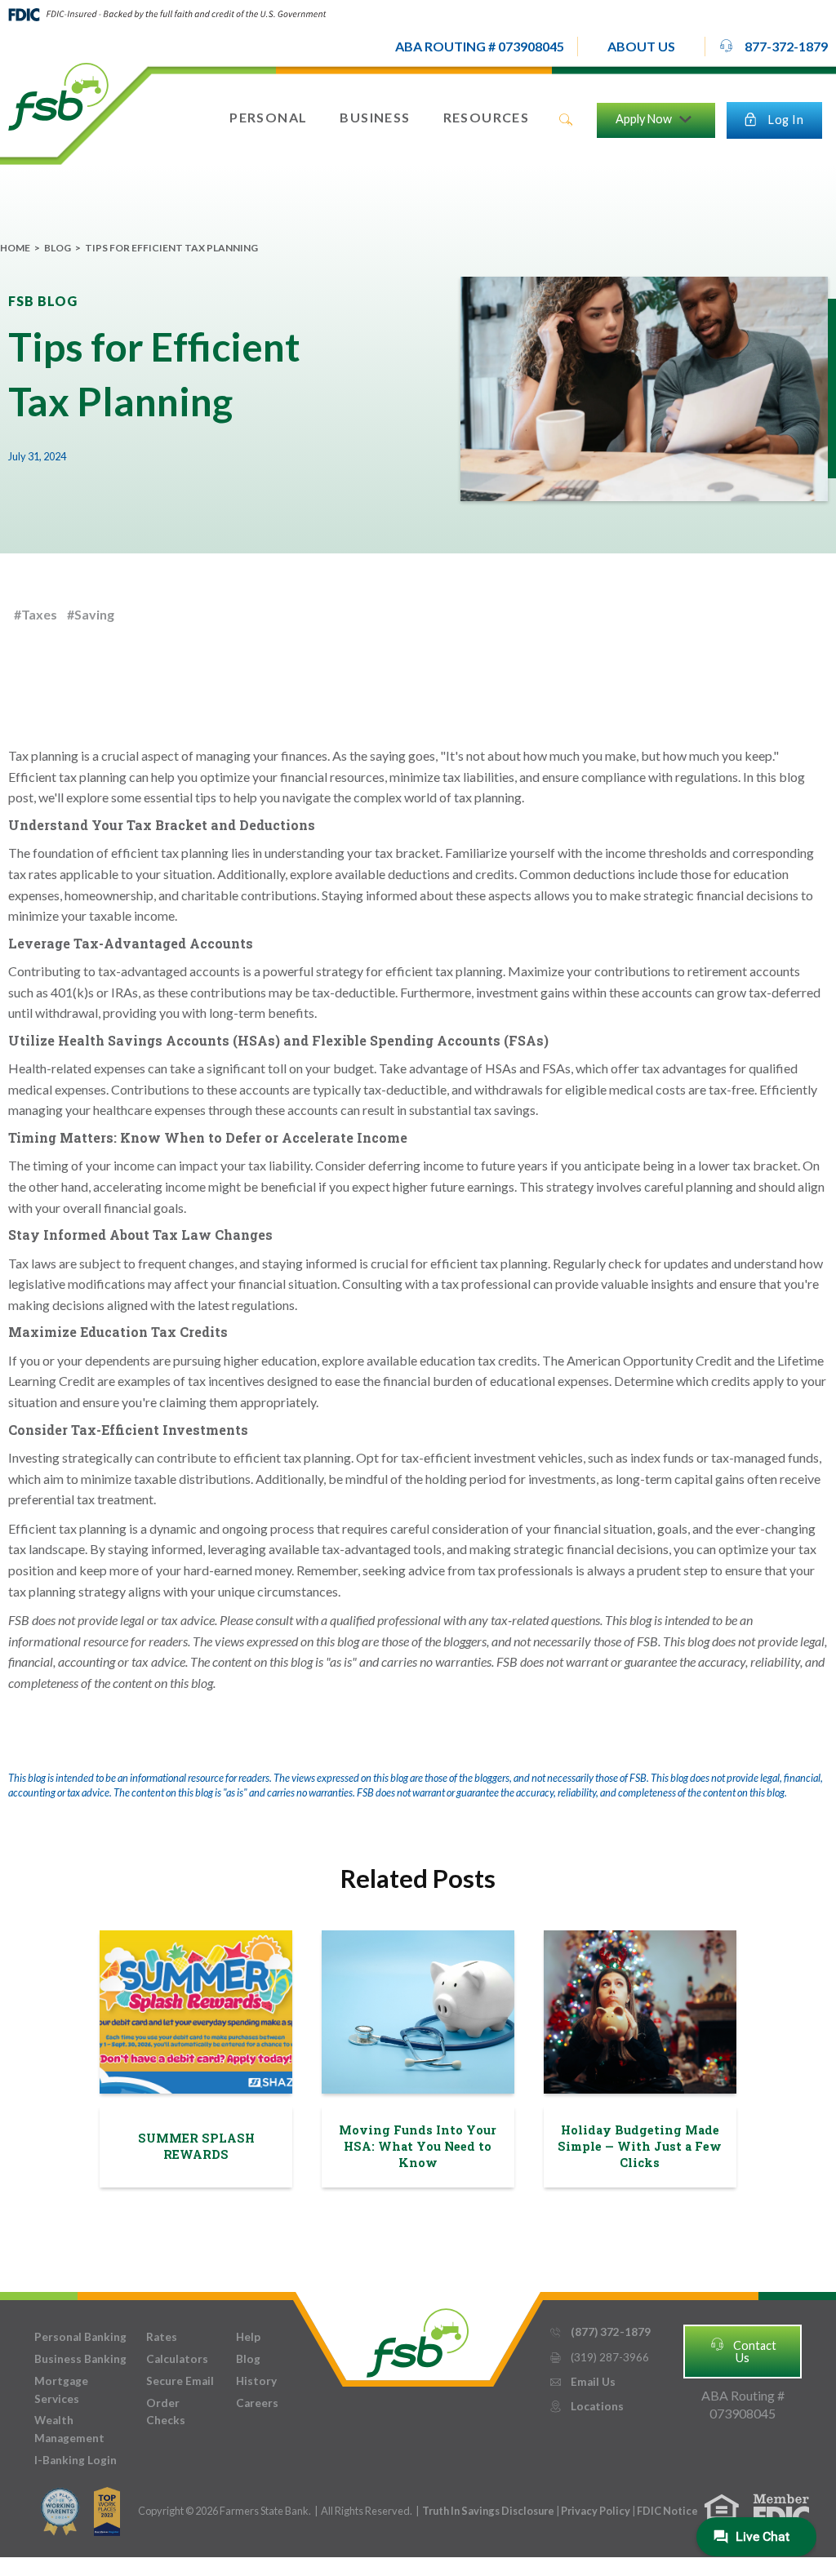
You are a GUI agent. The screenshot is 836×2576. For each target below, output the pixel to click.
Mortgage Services (61, 2390)
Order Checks (166, 2412)
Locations (586, 2406)
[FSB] (418, 2339)
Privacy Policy (596, 2511)
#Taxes (36, 614)
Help (248, 2337)
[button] (641, 47)
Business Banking (80, 2359)
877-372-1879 (773, 46)
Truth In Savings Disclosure (488, 2511)
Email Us (582, 2382)
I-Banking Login (76, 2460)
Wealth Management (69, 2429)
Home (15, 248)
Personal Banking (80, 2337)
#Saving (91, 614)
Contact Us (743, 2350)
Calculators (177, 2359)
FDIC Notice (667, 2511)
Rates (162, 2337)
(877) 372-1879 (600, 2332)
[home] (58, 95)
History (256, 2381)
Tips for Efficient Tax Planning (171, 248)
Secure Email (180, 2381)
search (566, 120)
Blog (58, 248)
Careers (257, 2403)
